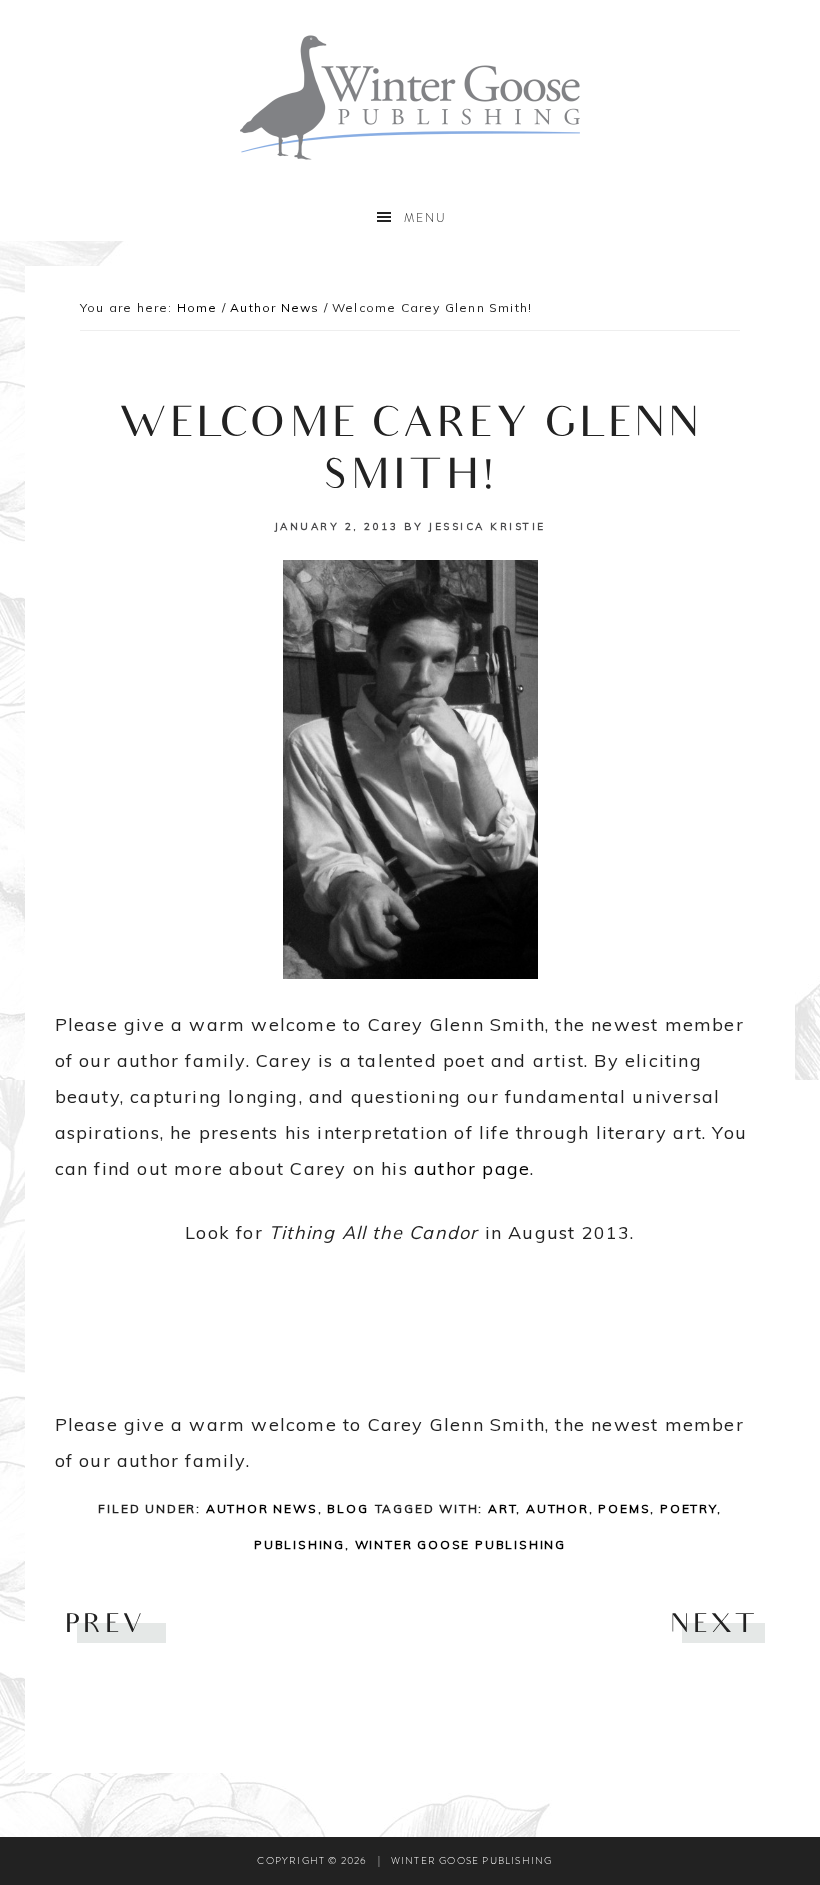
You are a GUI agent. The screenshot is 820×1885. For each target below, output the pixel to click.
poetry (688, 1508)
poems (624, 1508)
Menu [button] (425, 218)
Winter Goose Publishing (410, 97)
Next (712, 1626)
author (557, 1508)
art (502, 1508)
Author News (262, 1508)
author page (469, 1168)
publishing (299, 1544)
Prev (105, 1626)
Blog (347, 1508)
